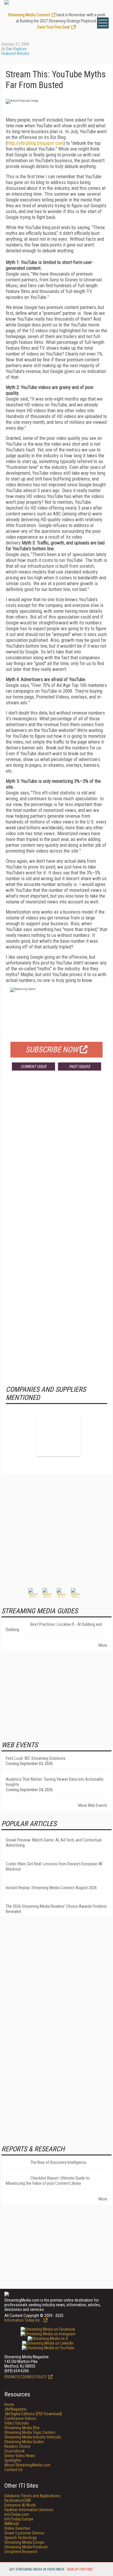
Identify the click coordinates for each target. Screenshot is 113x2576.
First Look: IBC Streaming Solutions (36, 1758)
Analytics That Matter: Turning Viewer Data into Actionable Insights (55, 1782)
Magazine (15, 2409)
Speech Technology (21, 2538)
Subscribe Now (52, 1050)
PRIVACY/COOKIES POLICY (26, 2377)
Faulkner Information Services (29, 2510)
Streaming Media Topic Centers (30, 2432)
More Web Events (93, 1805)
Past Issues (79, 1067)
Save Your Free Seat (53, 27)
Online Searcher (17, 2528)
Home (9, 2404)
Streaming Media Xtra (22, 2428)
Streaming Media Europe (24, 2542)
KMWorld (12, 2524)
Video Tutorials (17, 2423)
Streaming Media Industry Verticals (33, 2437)
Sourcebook (14, 2451)
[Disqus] (57, 1161)
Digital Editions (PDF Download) (33, 2414)
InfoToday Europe (19, 2519)
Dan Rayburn (16, 49)
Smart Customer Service (24, 2533)
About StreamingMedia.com (27, 2465)
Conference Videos (20, 2418)
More (103, 1645)
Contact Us (13, 2470)
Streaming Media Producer (26, 2547)
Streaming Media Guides (24, 2442)
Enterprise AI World (20, 2505)
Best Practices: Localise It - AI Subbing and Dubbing (54, 1627)
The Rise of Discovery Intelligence (58, 2162)
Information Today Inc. (23, 2320)
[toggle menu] (103, 23)
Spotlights (13, 2460)
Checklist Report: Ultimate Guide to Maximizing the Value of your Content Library (48, 2181)
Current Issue (33, 1067)
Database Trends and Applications (32, 2496)
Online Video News (20, 2456)
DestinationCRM (18, 2500)
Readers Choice (17, 2446)
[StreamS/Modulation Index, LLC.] (59, 1435)
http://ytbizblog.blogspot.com (35, 143)
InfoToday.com (17, 2514)
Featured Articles (15, 53)
